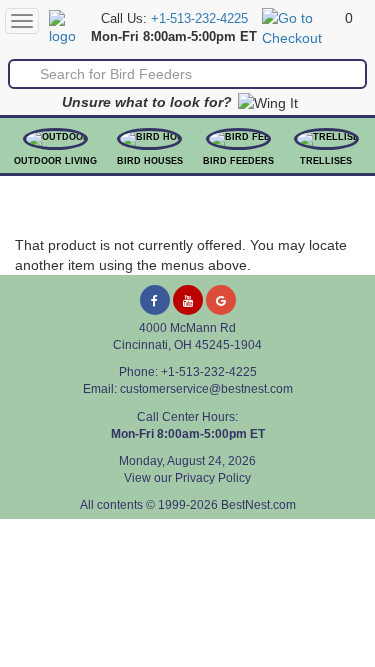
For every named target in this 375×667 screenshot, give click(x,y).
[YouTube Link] (188, 300)
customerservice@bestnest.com (206, 389)
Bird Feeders (238, 161)
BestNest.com (258, 505)
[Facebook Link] (155, 300)
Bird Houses (150, 161)
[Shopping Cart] (301, 27)
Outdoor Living (55, 161)
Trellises (326, 161)
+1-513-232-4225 (199, 19)
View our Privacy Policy (187, 478)
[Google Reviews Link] (221, 300)
